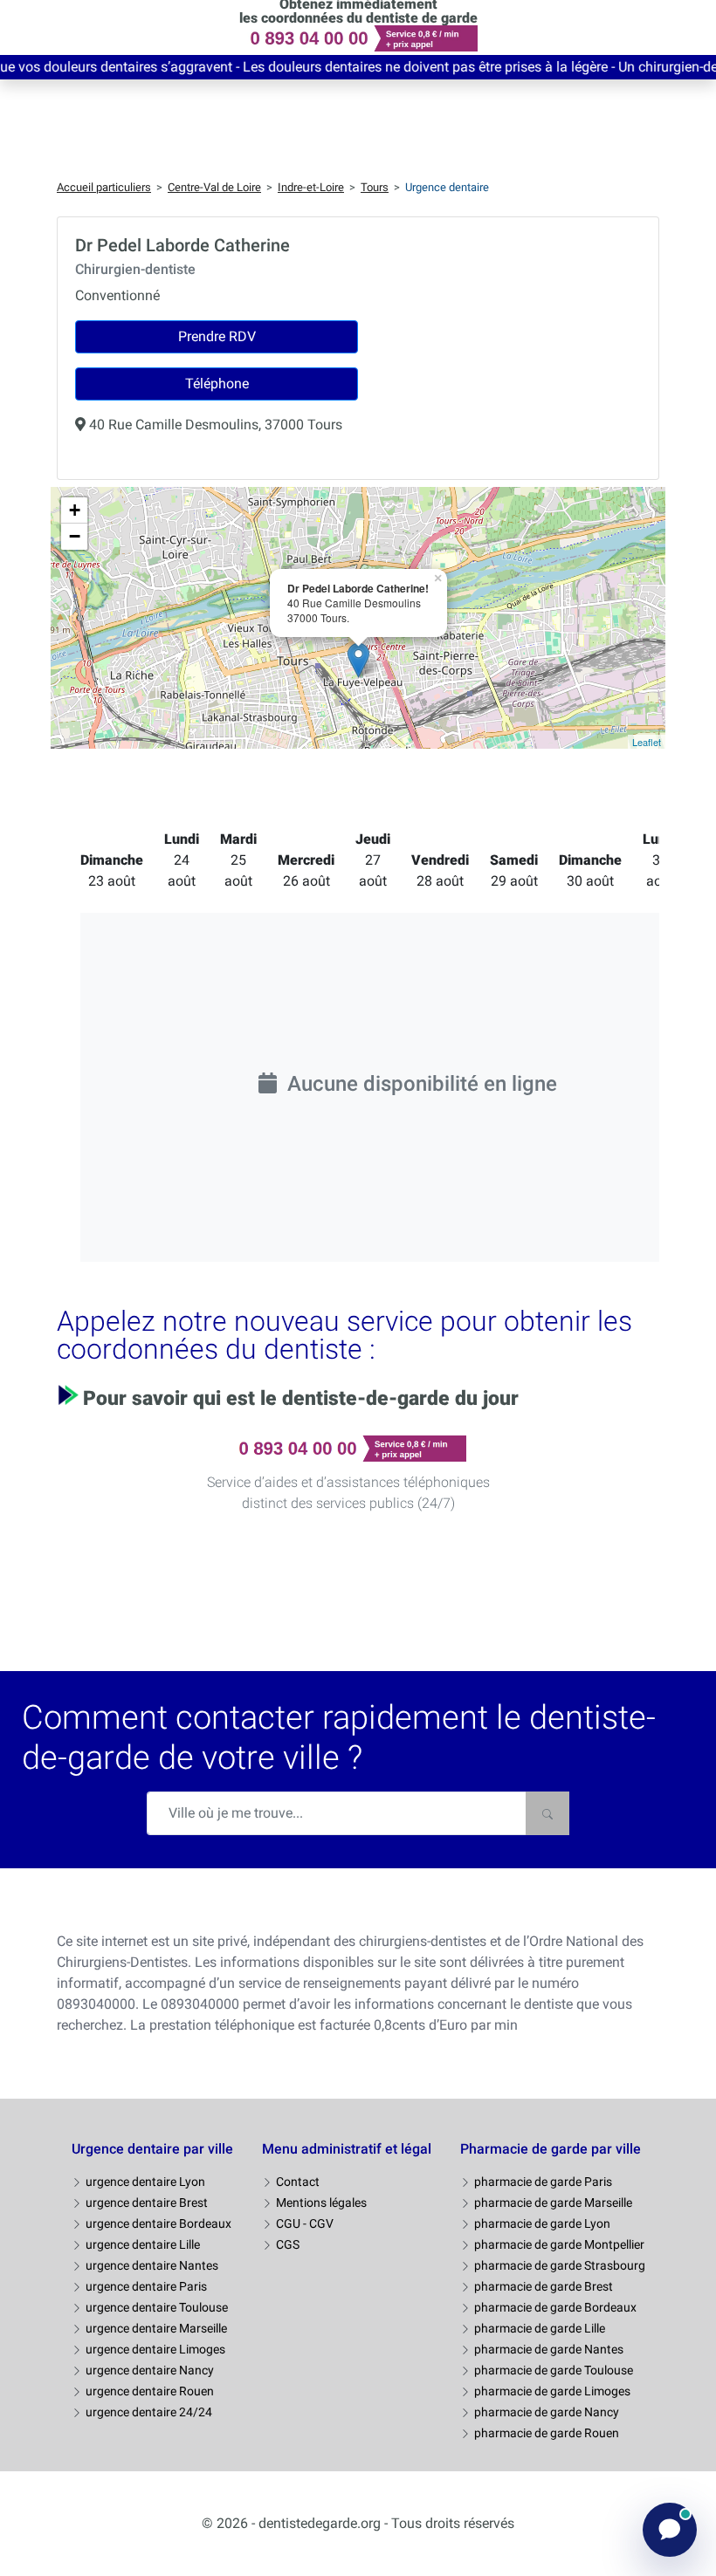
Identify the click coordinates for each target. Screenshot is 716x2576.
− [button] (75, 536)
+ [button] (75, 510)
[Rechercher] (547, 1813)
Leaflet (647, 742)
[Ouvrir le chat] (670, 2530)
